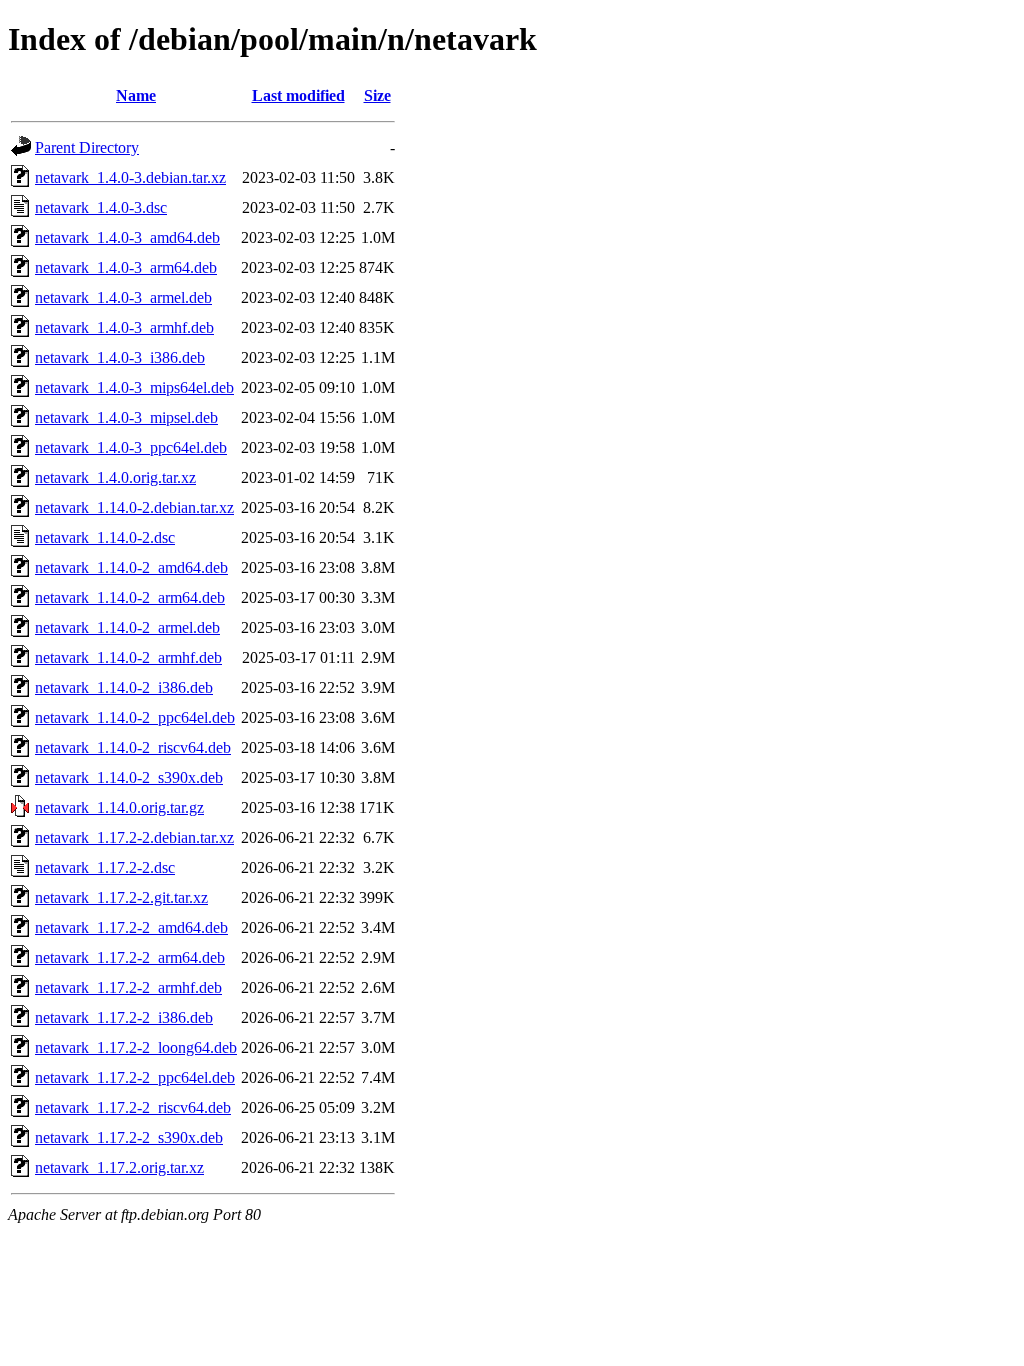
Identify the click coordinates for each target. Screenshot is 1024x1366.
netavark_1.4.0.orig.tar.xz (115, 477)
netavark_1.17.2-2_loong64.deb (136, 1047)
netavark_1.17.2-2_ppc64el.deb (135, 1077)
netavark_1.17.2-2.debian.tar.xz (134, 837)
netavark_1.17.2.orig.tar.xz (119, 1167)
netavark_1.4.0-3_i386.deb (120, 357)
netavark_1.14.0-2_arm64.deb (130, 597)
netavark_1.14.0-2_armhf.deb (128, 657)
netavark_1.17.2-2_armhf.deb (128, 987)
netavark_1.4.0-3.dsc (101, 207)
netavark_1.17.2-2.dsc (105, 867)
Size (377, 95)
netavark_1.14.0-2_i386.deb (124, 687)
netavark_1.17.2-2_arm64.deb (130, 957)
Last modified (298, 95)
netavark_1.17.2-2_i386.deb (124, 1017)
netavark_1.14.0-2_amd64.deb (131, 567)
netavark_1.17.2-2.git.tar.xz (121, 897)
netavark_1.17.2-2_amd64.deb (131, 927)
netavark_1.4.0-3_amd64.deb (127, 237)
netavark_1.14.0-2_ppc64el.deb (135, 717)
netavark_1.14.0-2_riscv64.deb (133, 747)
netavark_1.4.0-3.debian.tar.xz (130, 177)
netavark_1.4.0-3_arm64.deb (126, 267)
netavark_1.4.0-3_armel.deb (123, 297)
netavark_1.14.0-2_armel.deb (127, 627)
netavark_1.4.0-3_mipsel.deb (126, 417)
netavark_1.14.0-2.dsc (105, 537)
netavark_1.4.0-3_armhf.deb (124, 327)
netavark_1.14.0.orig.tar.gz (119, 807)
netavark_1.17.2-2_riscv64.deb (133, 1107)
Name (136, 95)
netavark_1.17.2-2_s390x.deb (129, 1137)
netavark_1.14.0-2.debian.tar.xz (134, 507)
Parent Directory (87, 147)
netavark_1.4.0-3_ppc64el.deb (131, 447)
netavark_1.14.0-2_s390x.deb (129, 777)
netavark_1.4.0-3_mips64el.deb (134, 387)
